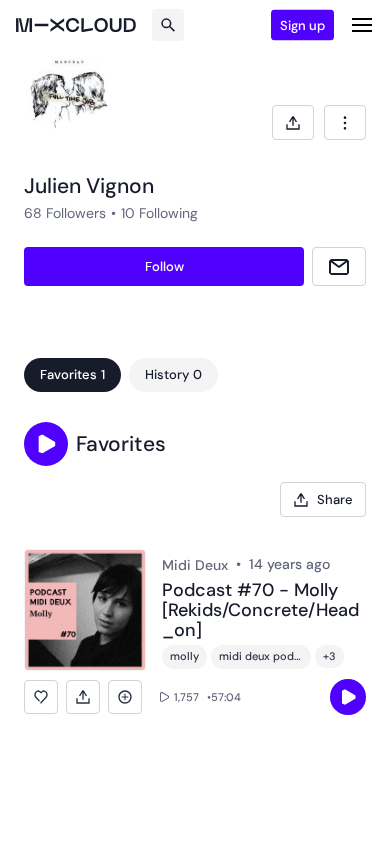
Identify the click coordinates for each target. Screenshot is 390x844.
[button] (46, 444)
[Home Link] (76, 25)
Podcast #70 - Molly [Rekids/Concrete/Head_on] (260, 610)
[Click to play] (348, 697)
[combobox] (345, 122)
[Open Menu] (362, 25)
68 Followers (65, 213)
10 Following (159, 213)
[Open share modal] (293, 122)
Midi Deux (195, 565)
